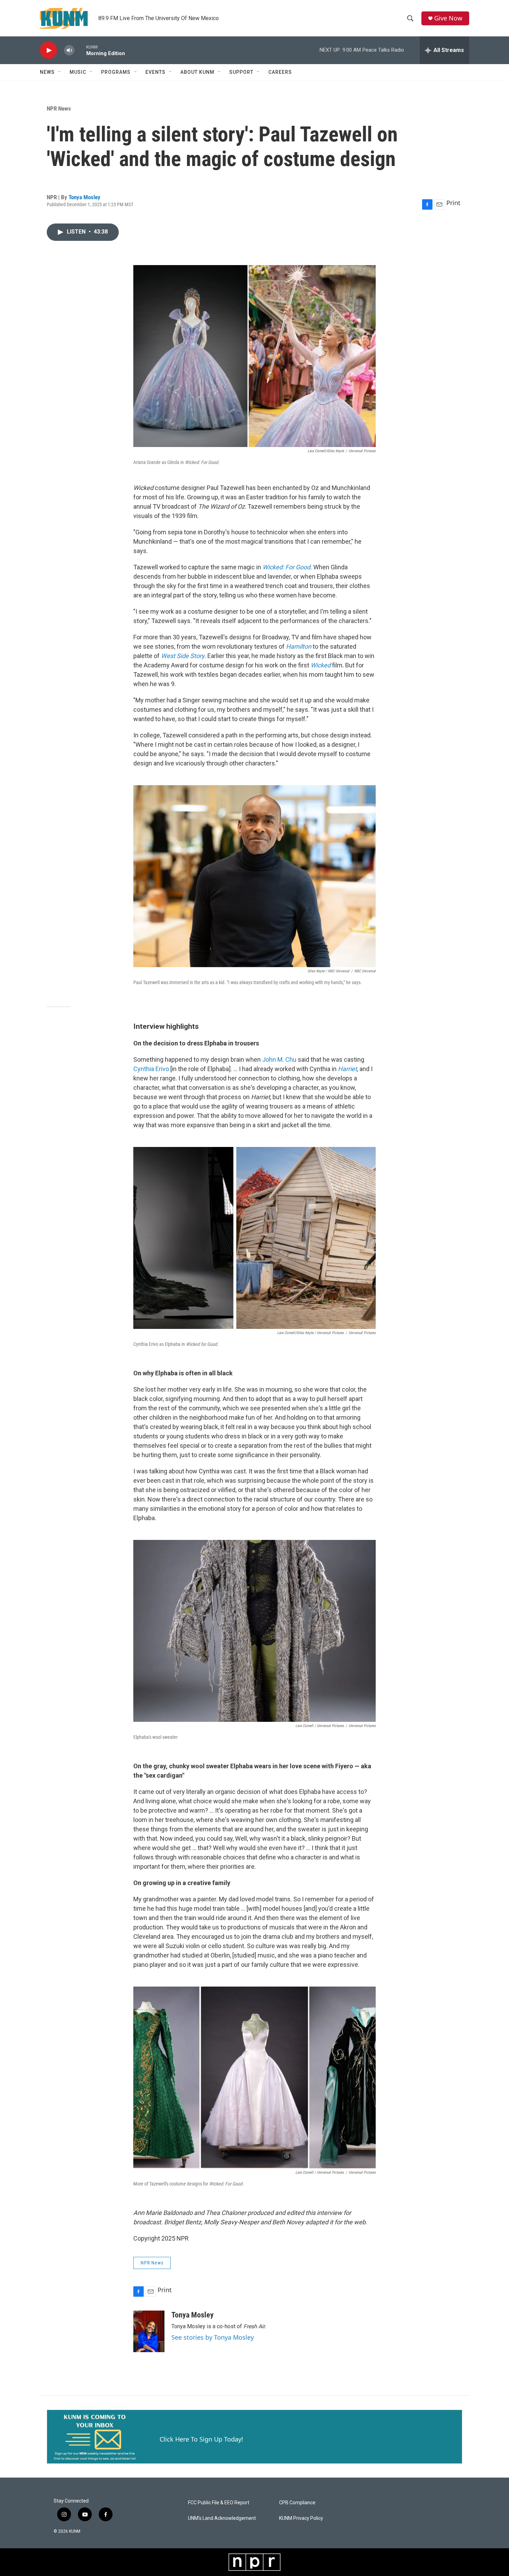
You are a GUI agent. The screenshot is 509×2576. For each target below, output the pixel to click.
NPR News (59, 108)
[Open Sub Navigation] (60, 72)
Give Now (448, 18)
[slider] (80, 50)
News (47, 72)
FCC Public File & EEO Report (219, 2503)
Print (453, 203)
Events (155, 72)
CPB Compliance (297, 2503)
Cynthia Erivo (151, 1069)
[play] (48, 50)
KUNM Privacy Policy (301, 2518)
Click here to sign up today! (201, 2439)
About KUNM (197, 72)
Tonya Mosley (84, 197)
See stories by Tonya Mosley (213, 2337)
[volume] (69, 50)
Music (78, 72)
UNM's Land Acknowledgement (222, 2518)
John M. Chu (279, 1059)
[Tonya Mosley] (149, 2331)
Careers (280, 72)
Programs (116, 72)
